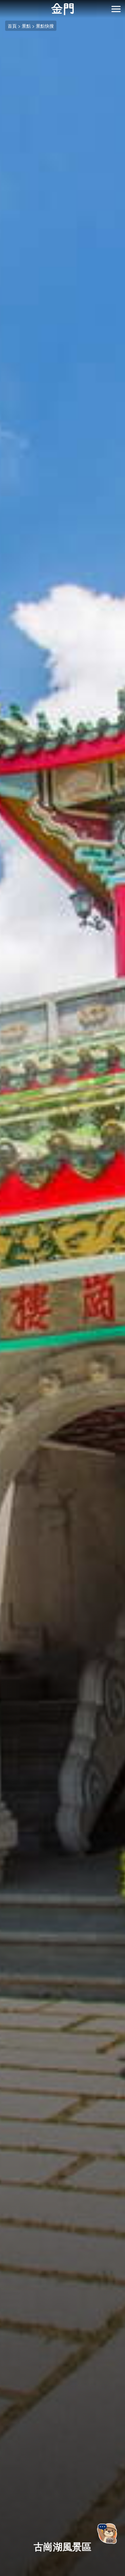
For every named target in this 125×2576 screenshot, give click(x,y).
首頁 (12, 26)
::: (2, 4)
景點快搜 (45, 26)
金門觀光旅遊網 (63, 9)
